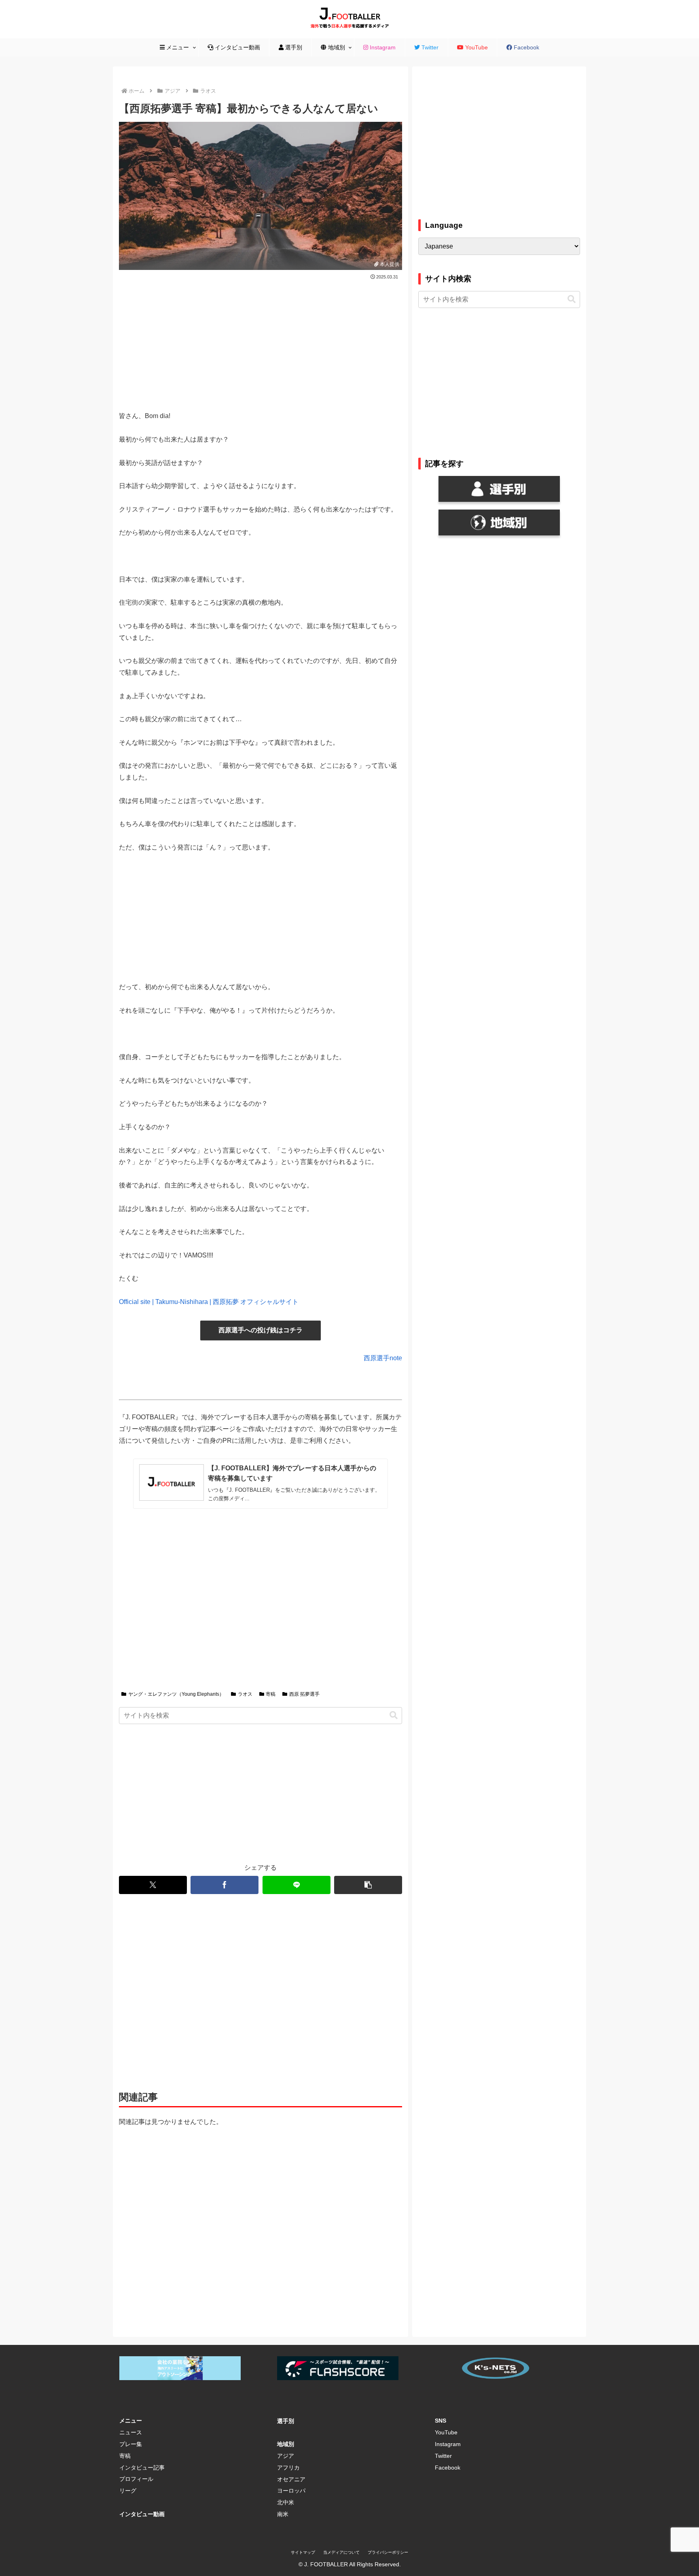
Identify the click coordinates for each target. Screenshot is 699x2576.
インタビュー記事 (142, 2468)
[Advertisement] (261, 342)
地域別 (286, 2444)
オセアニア (291, 2479)
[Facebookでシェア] (225, 1885)
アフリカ (288, 2468)
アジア (286, 2456)
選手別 (286, 2421)
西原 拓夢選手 (304, 1694)
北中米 (286, 2502)
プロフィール (136, 2479)
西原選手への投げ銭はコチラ (261, 1330)
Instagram (448, 2444)
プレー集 (131, 2444)
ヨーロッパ (291, 2491)
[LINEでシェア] (297, 1885)
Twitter (443, 2456)
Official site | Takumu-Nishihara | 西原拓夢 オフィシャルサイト (209, 1302)
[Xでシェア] (153, 1885)
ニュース (131, 2432)
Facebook (448, 2468)
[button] (394, 1715)
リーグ (128, 2491)
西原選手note (383, 1358)
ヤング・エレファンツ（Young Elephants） (176, 1694)
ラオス (245, 1694)
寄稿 (271, 1694)
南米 (283, 2514)
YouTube (446, 2432)
